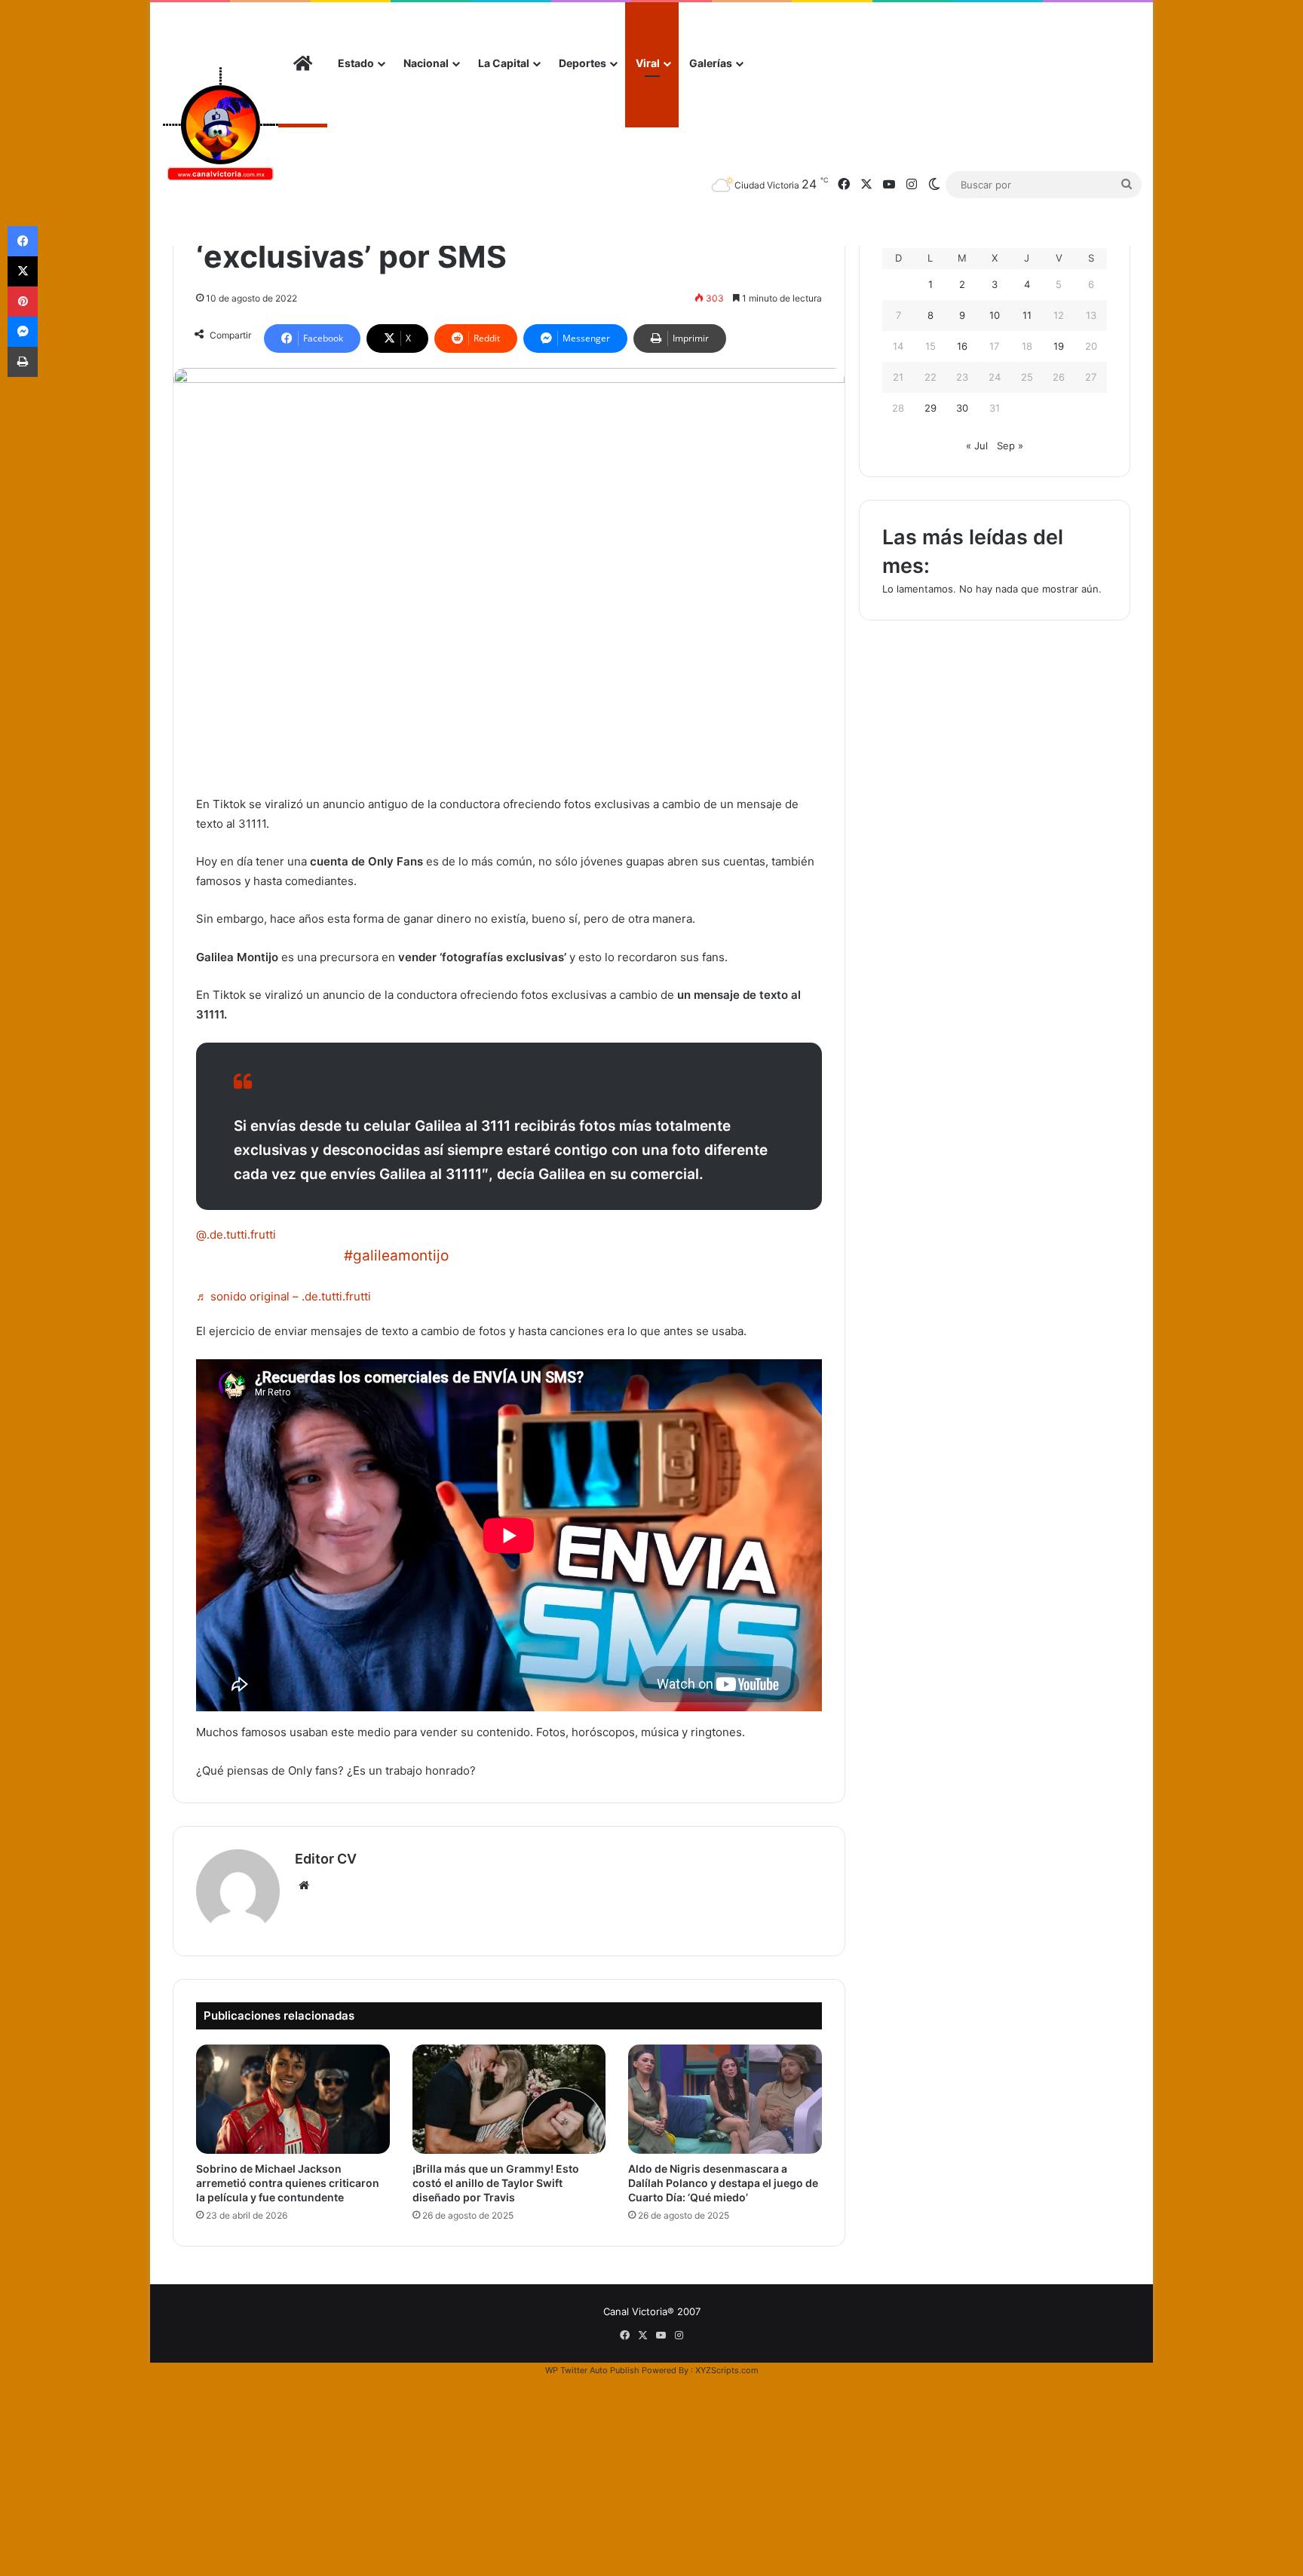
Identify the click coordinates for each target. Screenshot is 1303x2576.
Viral (648, 63)
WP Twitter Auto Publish (592, 2370)
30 (962, 408)
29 (930, 408)
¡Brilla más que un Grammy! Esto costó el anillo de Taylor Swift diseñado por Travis (496, 2183)
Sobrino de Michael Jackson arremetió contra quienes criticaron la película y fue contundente (288, 2183)
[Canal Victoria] (220, 124)
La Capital (504, 63)
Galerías (711, 63)
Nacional (426, 63)
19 (1059, 346)
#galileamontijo (396, 1256)
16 (962, 346)
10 (995, 315)
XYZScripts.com (727, 2370)
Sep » (1010, 446)
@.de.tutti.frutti (236, 1234)
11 (1027, 315)
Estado (356, 63)
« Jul (977, 446)
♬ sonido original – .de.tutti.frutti (284, 1296)
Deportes (583, 63)
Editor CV (326, 1859)
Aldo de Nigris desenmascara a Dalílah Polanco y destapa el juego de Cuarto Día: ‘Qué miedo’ (723, 2183)
